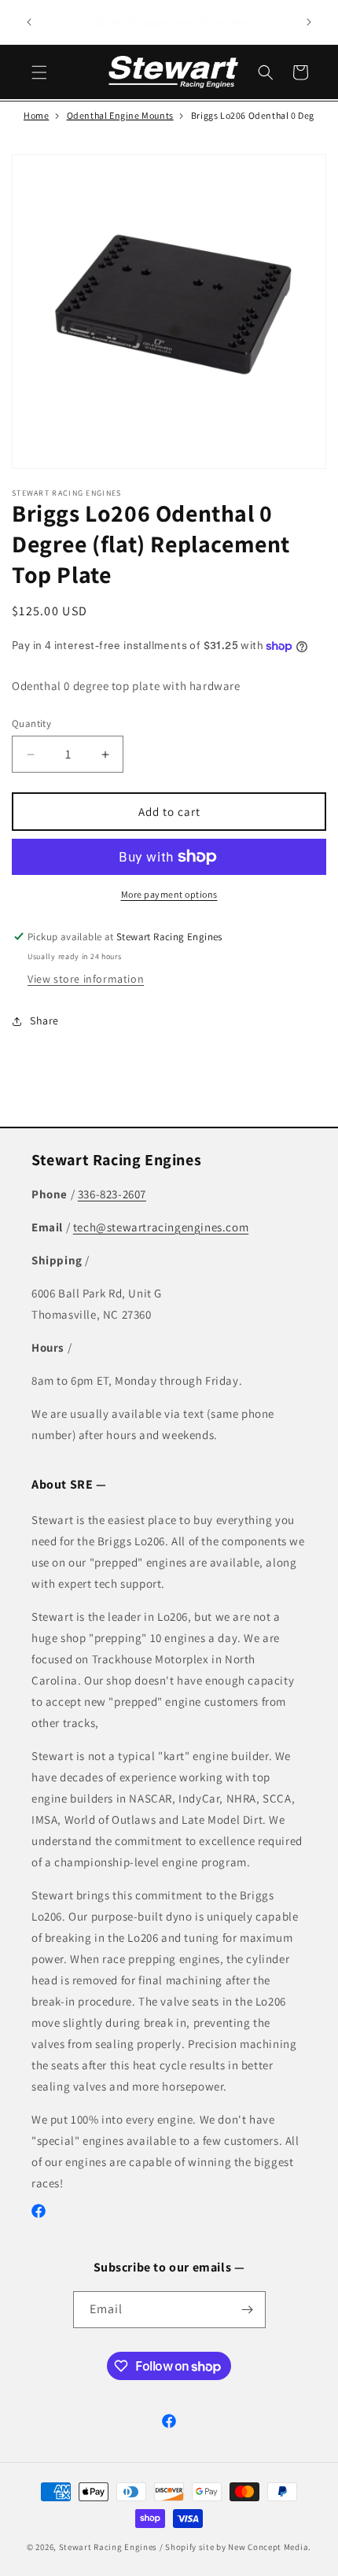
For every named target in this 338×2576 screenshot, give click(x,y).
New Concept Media (268, 2547)
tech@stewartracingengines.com (161, 1227)
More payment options (169, 894)
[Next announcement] (309, 22)
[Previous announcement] (29, 22)
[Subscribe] (248, 2310)
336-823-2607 (112, 1194)
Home (36, 115)
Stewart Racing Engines (108, 2547)
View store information (86, 979)
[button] (39, 72)
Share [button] (44, 1020)
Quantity (31, 723)
